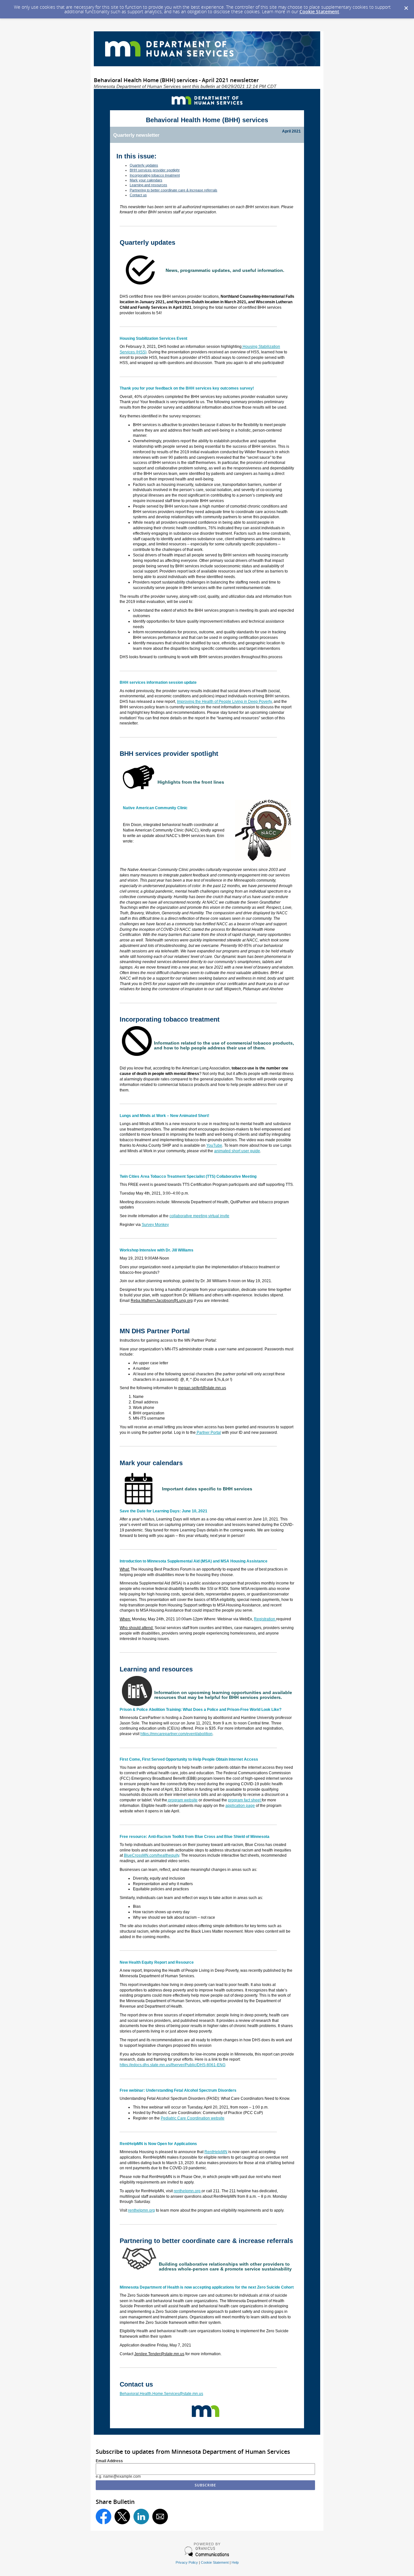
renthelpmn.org (188, 2191)
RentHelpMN (216, 2152)
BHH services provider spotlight (155, 170)
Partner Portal (208, 1433)
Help (235, 2562)
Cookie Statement (319, 11)
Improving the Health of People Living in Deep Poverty (224, 702)
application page (240, 1806)
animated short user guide (237, 1151)
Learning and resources (148, 185)
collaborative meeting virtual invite (199, 1216)
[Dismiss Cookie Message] (406, 6)
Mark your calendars (146, 180)
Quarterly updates (144, 165)
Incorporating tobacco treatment (155, 175)
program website (182, 1800)
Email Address (109, 2461)
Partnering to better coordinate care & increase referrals (174, 190)
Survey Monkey (155, 1225)
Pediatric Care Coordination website (193, 2118)
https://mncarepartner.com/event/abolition (176, 1734)
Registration (265, 1619)
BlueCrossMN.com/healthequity (152, 1855)
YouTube (214, 1145)
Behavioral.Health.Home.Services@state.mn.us (161, 2394)
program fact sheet (245, 1800)
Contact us (138, 195)
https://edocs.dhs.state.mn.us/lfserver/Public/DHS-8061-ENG (173, 2065)
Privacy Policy (187, 2562)
